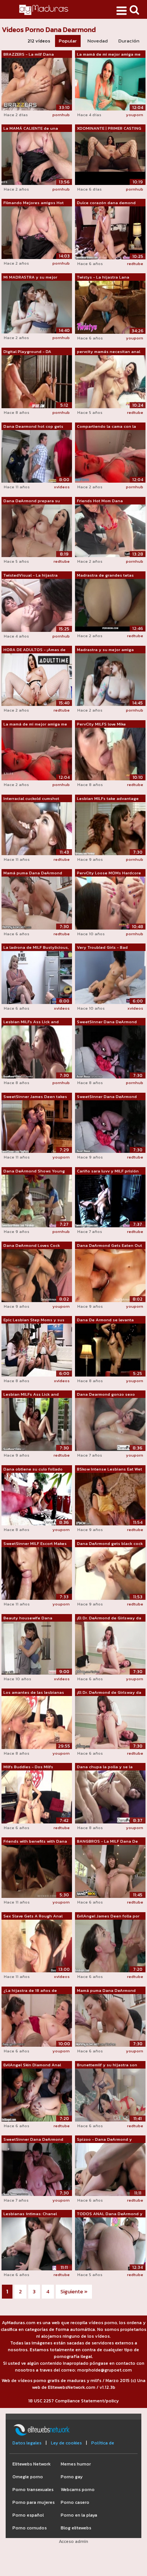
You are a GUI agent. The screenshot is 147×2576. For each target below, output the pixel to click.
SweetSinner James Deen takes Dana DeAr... (35, 1097)
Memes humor (76, 2464)
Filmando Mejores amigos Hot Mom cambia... (34, 203)
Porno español (28, 2515)
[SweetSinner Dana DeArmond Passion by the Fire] (110, 1052)
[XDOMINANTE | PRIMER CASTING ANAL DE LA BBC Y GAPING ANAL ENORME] (110, 158)
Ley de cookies (66, 2443)
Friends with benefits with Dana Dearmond (35, 1842)
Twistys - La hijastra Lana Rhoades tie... (103, 277)
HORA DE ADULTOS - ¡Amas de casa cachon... (34, 650)
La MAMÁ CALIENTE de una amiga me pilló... (31, 129)
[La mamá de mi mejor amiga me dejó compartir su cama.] (110, 83)
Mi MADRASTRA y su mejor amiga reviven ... (30, 277)
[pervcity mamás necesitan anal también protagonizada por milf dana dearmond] (110, 382)
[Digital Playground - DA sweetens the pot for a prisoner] (37, 382)
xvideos (62, 487)
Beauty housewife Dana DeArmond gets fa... (28, 1618)
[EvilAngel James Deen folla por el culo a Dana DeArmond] (110, 1946)
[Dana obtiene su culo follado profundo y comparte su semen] (37, 1499)
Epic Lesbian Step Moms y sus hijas (34, 1320)
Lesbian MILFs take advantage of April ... (108, 799)
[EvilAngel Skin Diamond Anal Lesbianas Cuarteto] (37, 2094)
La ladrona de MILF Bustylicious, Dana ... (36, 948)
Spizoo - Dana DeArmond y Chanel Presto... (104, 2140)
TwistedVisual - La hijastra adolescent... (31, 575)
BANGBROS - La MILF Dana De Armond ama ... (107, 1842)
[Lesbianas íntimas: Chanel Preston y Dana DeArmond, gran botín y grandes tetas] (37, 2243)
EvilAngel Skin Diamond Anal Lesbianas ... (32, 2065)
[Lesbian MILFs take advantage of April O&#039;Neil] (110, 828)
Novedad (98, 41)
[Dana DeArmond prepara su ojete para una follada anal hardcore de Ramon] (37, 530)
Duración (129, 41)
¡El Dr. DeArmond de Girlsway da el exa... (109, 1618)
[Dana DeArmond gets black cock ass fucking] (110, 1573)
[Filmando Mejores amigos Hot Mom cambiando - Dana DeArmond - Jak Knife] (37, 232)
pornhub (61, 115)
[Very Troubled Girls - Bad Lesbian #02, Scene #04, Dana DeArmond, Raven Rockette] (110, 977)
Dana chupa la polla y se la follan (105, 1767)
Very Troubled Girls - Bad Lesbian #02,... (102, 948)
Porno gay (72, 2477)
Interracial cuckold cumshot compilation (31, 799)
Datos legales (27, 2443)
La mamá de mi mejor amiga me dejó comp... (109, 55)
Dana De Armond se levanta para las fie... (105, 1320)
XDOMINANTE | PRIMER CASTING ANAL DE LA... (109, 129)
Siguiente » (74, 2292)
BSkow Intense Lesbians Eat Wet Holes (109, 1469)
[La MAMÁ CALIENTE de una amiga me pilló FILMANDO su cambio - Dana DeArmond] (37, 158)
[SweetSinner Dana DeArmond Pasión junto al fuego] (37, 2169)
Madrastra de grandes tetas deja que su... (105, 575)
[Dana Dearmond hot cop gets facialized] (37, 456)
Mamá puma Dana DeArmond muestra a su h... (33, 873)
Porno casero (75, 2502)
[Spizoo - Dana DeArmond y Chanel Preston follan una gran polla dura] (110, 2169)
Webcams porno (78, 2490)
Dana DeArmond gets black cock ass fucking (110, 1544)
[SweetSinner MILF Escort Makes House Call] (37, 1573)
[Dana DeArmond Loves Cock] (37, 1275)
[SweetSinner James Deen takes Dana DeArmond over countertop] (37, 1126)
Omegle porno (28, 2477)
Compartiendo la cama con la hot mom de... (106, 427)
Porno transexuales (33, 2490)
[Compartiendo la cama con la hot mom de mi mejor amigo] (110, 456)
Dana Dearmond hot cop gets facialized (33, 427)
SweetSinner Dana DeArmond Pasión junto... (33, 2140)
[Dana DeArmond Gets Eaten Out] (110, 1275)
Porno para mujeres (34, 2502)
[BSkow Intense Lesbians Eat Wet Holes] (110, 1499)
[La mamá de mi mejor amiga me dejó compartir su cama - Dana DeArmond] (37, 754)
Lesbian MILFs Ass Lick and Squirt (31, 1022)
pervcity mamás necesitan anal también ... (109, 352)
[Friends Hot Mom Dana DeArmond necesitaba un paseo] (110, 530)
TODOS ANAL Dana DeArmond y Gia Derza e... (110, 2214)
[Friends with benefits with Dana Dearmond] (37, 1871)
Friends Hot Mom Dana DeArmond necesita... (100, 501)
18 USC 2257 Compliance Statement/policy (73, 2401)
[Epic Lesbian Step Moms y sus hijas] (37, 1349)
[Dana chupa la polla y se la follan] (110, 1796)
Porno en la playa (79, 2515)
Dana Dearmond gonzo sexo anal (106, 1395)
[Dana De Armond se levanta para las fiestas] (110, 1349)
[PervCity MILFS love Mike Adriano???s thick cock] (110, 754)
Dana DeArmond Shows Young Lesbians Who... (34, 1171)
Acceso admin (73, 2541)
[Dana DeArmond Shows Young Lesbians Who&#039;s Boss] (37, 1201)
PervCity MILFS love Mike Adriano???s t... (101, 724)
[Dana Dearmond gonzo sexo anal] (110, 1424)
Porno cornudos (30, 2528)
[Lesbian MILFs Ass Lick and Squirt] (37, 1052)
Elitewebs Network (31, 2464)
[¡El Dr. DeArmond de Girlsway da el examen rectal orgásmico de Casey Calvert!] (110, 1648)
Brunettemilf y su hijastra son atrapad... (107, 2065)
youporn (135, 115)
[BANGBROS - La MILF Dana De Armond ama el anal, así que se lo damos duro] (110, 1871)
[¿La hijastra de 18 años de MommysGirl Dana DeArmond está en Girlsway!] (37, 2020)
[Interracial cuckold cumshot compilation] (37, 828)
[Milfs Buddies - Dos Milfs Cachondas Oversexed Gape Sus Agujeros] (37, 1796)
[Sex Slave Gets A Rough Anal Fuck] (37, 1946)
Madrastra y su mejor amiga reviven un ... (105, 650)
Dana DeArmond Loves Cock (32, 1245)
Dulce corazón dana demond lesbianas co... (106, 203)
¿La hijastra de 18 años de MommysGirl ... (30, 1991)
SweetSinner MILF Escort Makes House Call (35, 1544)
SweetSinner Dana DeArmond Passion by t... (107, 1022)
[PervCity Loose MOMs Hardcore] (110, 903)
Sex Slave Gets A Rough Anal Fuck (33, 1916)
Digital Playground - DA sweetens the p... (27, 352)
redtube (135, 264)
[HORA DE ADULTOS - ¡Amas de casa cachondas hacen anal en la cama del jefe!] (37, 679)
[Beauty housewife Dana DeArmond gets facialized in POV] (37, 1648)
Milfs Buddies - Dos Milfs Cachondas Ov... (28, 1767)
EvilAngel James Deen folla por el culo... (108, 1916)
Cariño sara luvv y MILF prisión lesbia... (108, 1171)
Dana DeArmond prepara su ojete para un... (32, 501)
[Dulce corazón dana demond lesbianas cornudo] (110, 232)
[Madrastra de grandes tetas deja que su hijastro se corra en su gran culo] (110, 605)
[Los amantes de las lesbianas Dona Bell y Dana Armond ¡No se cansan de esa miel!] (37, 1722)
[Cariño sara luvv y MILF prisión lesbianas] (110, 1201)
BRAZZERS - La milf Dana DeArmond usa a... (29, 55)
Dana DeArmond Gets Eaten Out (109, 1245)
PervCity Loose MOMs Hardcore (109, 873)
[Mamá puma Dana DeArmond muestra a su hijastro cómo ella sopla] (37, 903)
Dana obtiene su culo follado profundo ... (33, 1469)
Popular (68, 41)
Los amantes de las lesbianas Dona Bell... (34, 1693)
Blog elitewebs (76, 2528)
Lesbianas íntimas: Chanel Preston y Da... (30, 2214)
